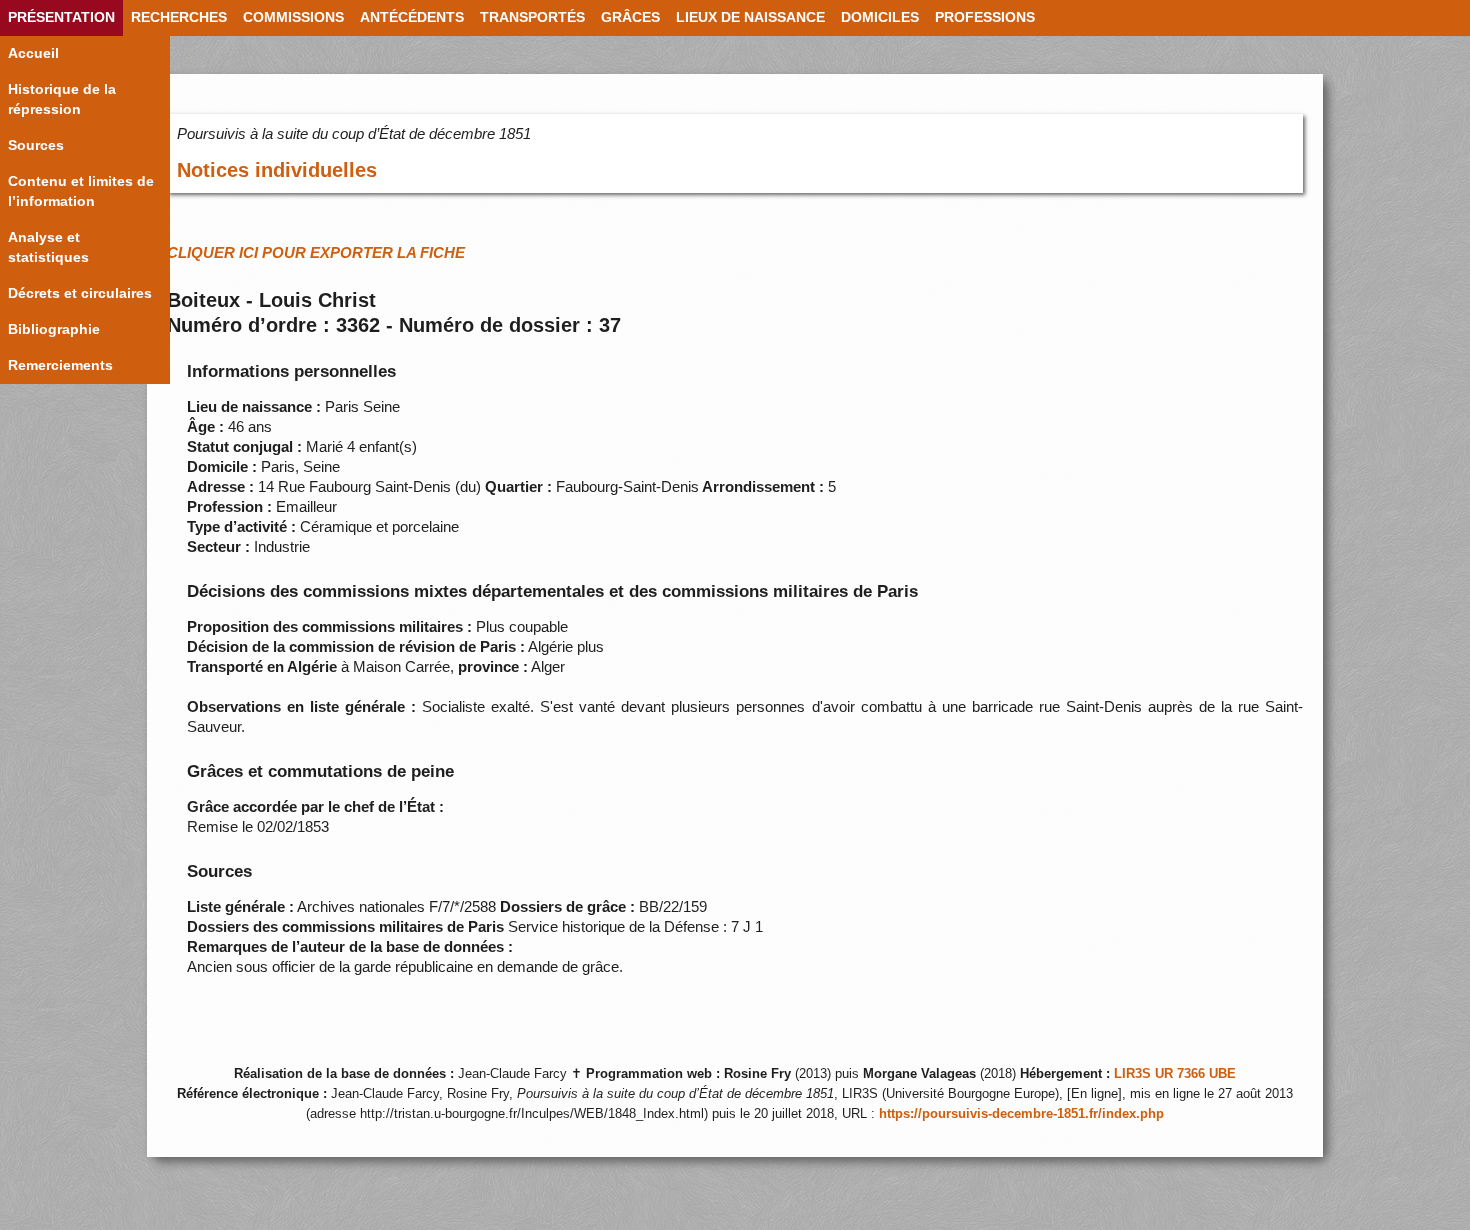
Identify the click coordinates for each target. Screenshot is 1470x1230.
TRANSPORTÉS (532, 17)
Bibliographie (54, 329)
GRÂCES (630, 17)
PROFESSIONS (985, 17)
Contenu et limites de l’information (81, 191)
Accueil (33, 53)
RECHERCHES (179, 17)
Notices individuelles (277, 170)
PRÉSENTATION (61, 17)
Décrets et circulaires (80, 293)
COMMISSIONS (293, 17)
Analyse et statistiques (48, 247)
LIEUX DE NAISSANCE (750, 17)
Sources (36, 145)
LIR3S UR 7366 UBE (1175, 1074)
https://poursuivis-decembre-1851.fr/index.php (1021, 1114)
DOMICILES (880, 17)
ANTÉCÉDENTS (412, 17)
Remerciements (60, 365)
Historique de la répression (62, 99)
